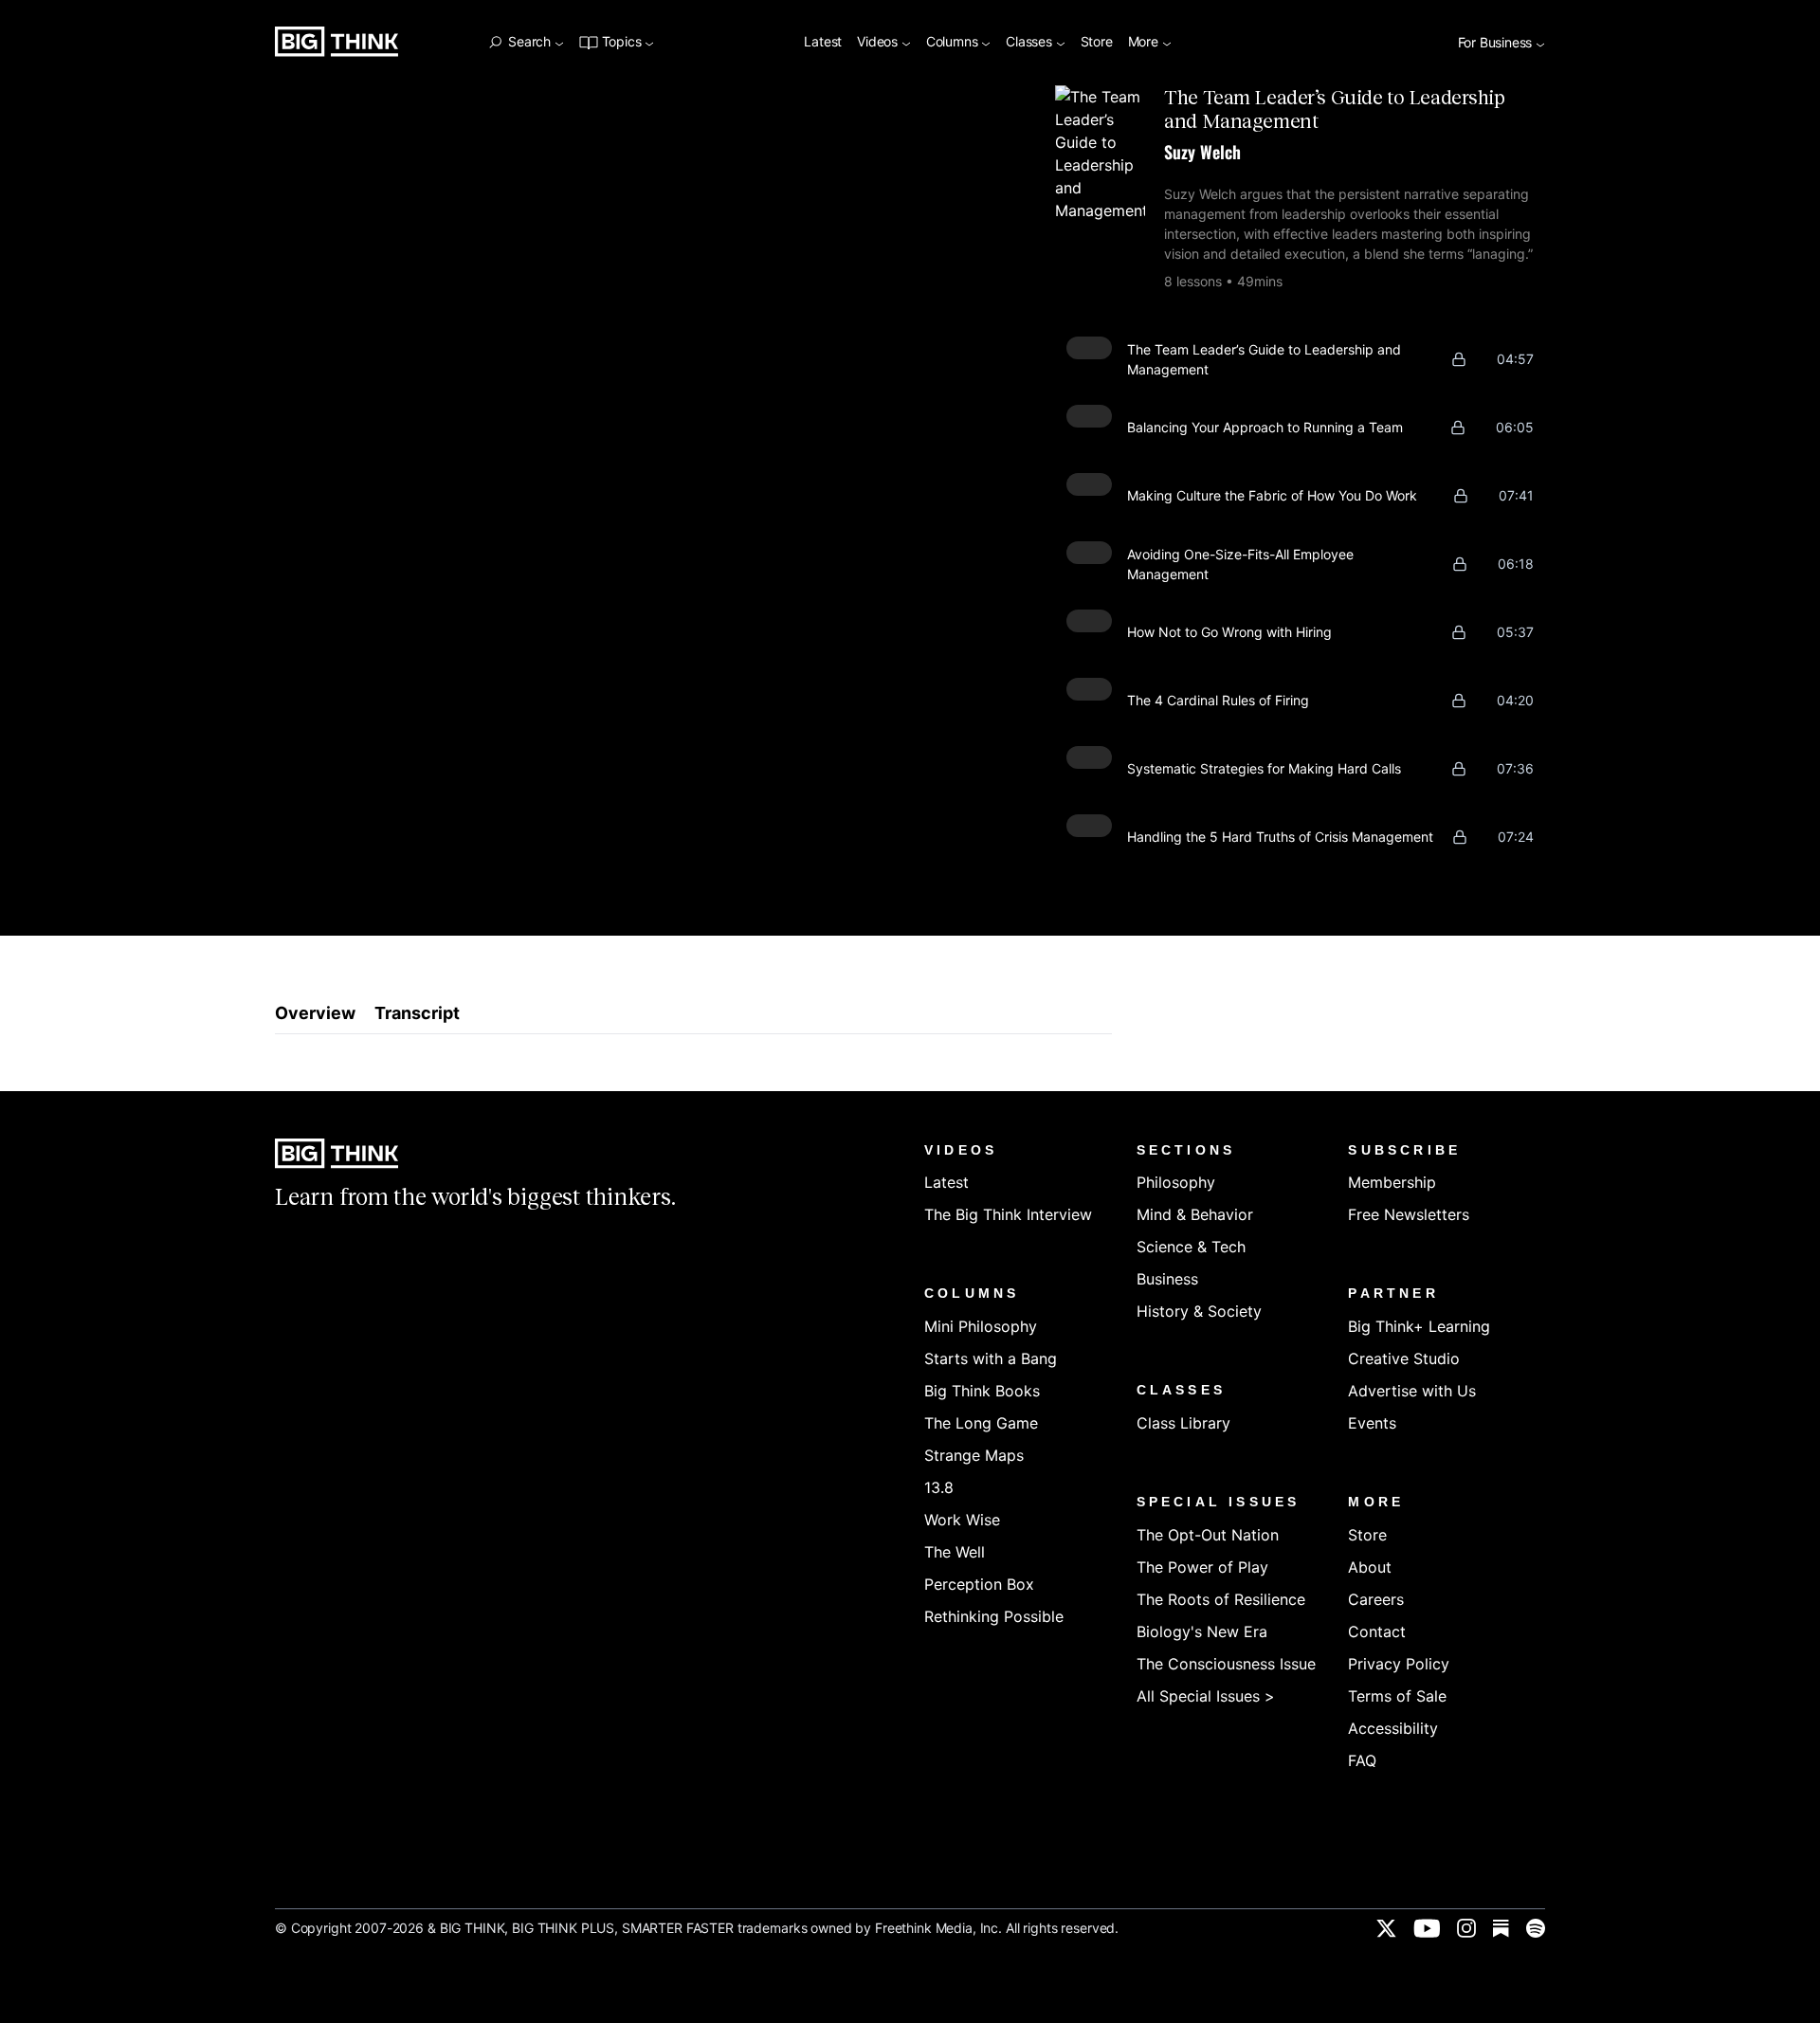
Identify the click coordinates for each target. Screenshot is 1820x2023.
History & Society (1199, 1311)
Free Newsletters (1409, 1214)
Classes (1030, 42)
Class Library (1183, 1423)
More (1145, 42)
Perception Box (979, 1584)
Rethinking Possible (994, 1616)
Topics (621, 42)
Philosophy (1176, 1182)
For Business (1497, 43)
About (1370, 1567)
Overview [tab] (315, 1013)
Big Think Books (982, 1391)
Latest (823, 42)
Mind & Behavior (1195, 1214)
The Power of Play (1202, 1567)
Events (1372, 1423)
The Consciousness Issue (1226, 1664)
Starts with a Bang (991, 1358)
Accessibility (1393, 1728)
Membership (1392, 1182)
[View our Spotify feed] (1536, 1928)
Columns (954, 42)
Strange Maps (974, 1455)
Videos (879, 42)
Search (529, 42)
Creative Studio (1404, 1358)
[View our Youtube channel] (1427, 1928)
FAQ (1362, 1760)
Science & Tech (1191, 1247)
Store (1097, 42)
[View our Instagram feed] (1466, 1928)
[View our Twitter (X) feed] (1386, 1928)
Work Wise (962, 1520)
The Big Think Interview (1008, 1214)
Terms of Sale (1397, 1696)
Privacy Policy (1399, 1664)
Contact (1377, 1631)
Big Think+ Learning (1419, 1326)
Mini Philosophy (981, 1326)
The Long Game (981, 1423)
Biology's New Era (1202, 1631)
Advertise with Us (1412, 1391)
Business (1167, 1279)
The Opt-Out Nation (1208, 1535)
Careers (1376, 1599)
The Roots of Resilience (1221, 1599)
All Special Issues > (1206, 1696)
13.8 (939, 1487)
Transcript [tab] (417, 1013)
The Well (955, 1552)
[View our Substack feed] (1501, 1928)
